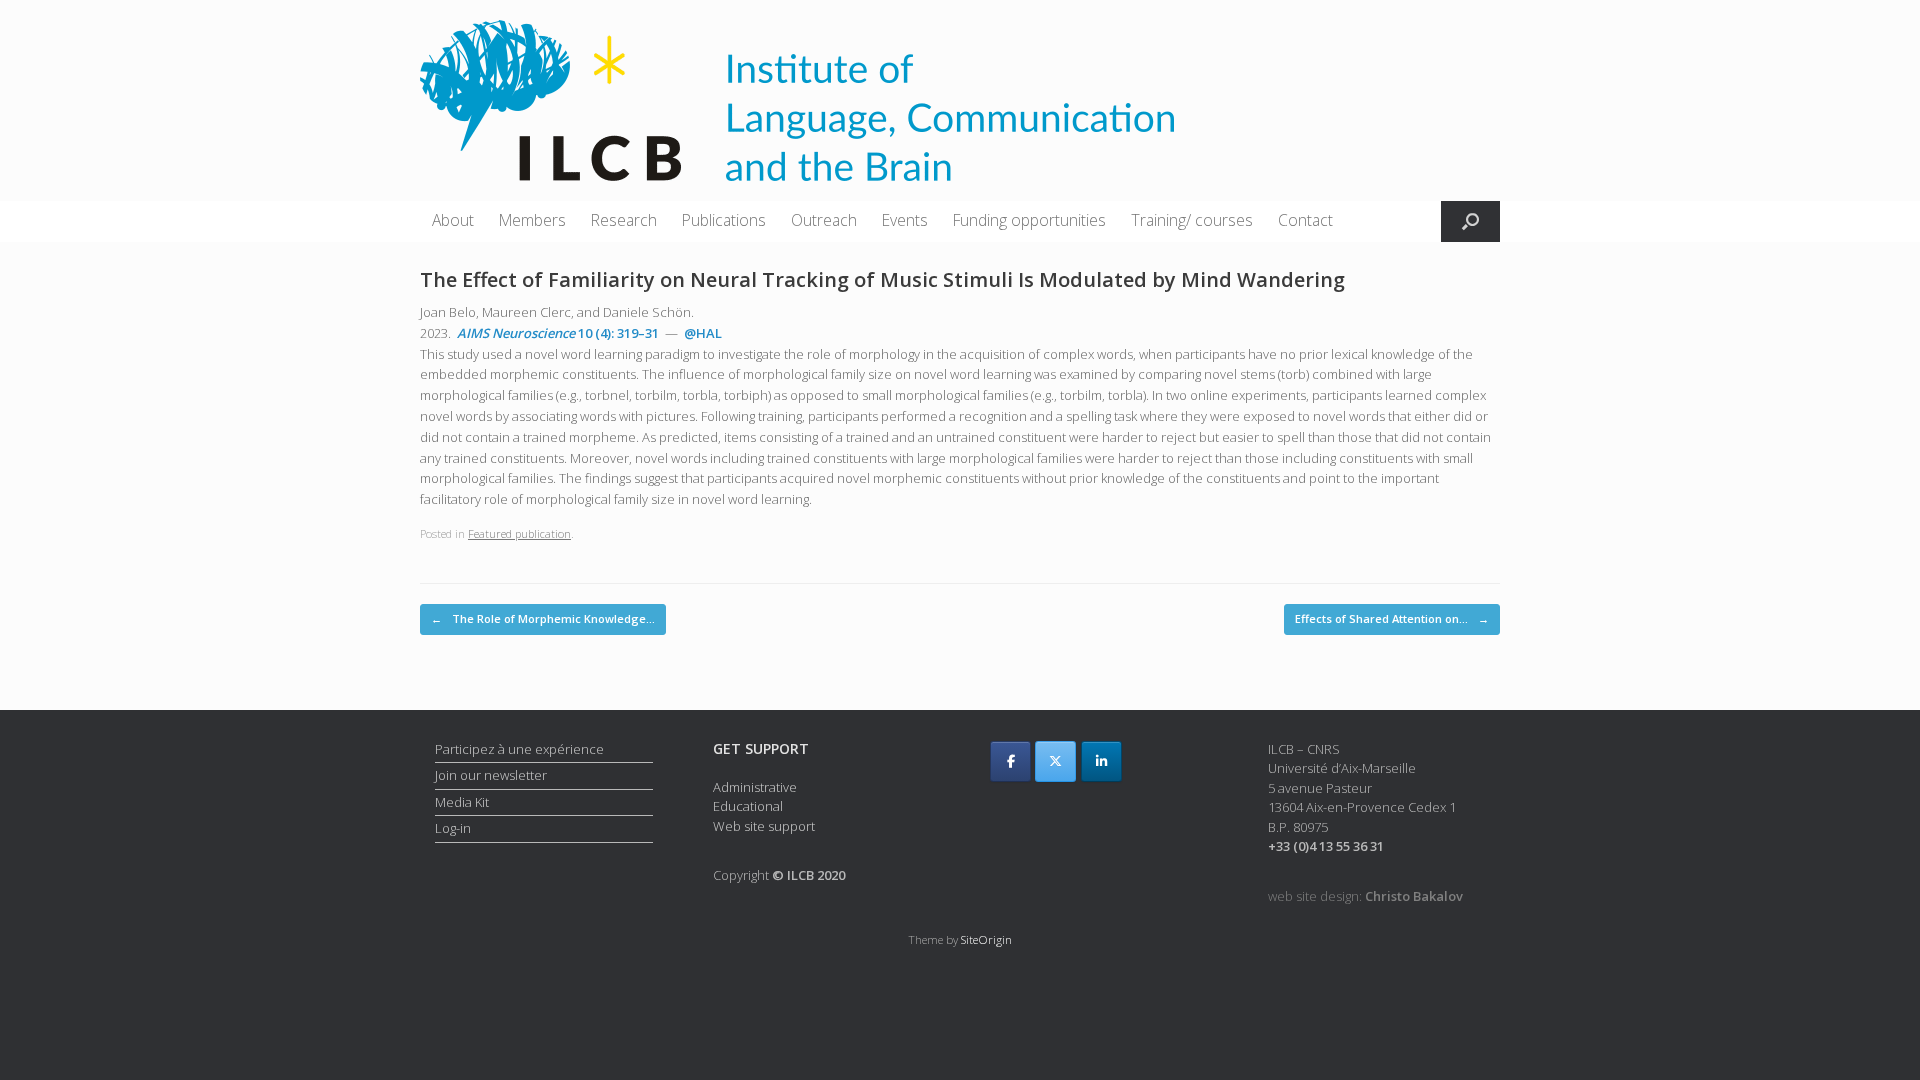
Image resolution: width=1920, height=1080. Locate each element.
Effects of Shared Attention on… (1392, 618)
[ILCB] (797, 100)
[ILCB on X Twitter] (1055, 761)
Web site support (764, 826)
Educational (748, 806)
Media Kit (462, 802)
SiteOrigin (986, 939)
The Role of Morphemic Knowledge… (543, 618)
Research (624, 220)
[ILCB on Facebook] (1010, 761)
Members (532, 220)
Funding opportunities (1029, 220)
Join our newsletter (491, 775)
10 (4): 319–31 (558, 333)
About (453, 220)
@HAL (703, 333)
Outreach (824, 220)
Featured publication (519, 533)
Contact (1305, 220)
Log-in (453, 828)
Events (905, 220)
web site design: (1365, 896)
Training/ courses (1192, 220)
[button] (1470, 221)
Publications (724, 220)
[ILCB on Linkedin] (1101, 761)
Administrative (755, 787)
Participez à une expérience (519, 749)
